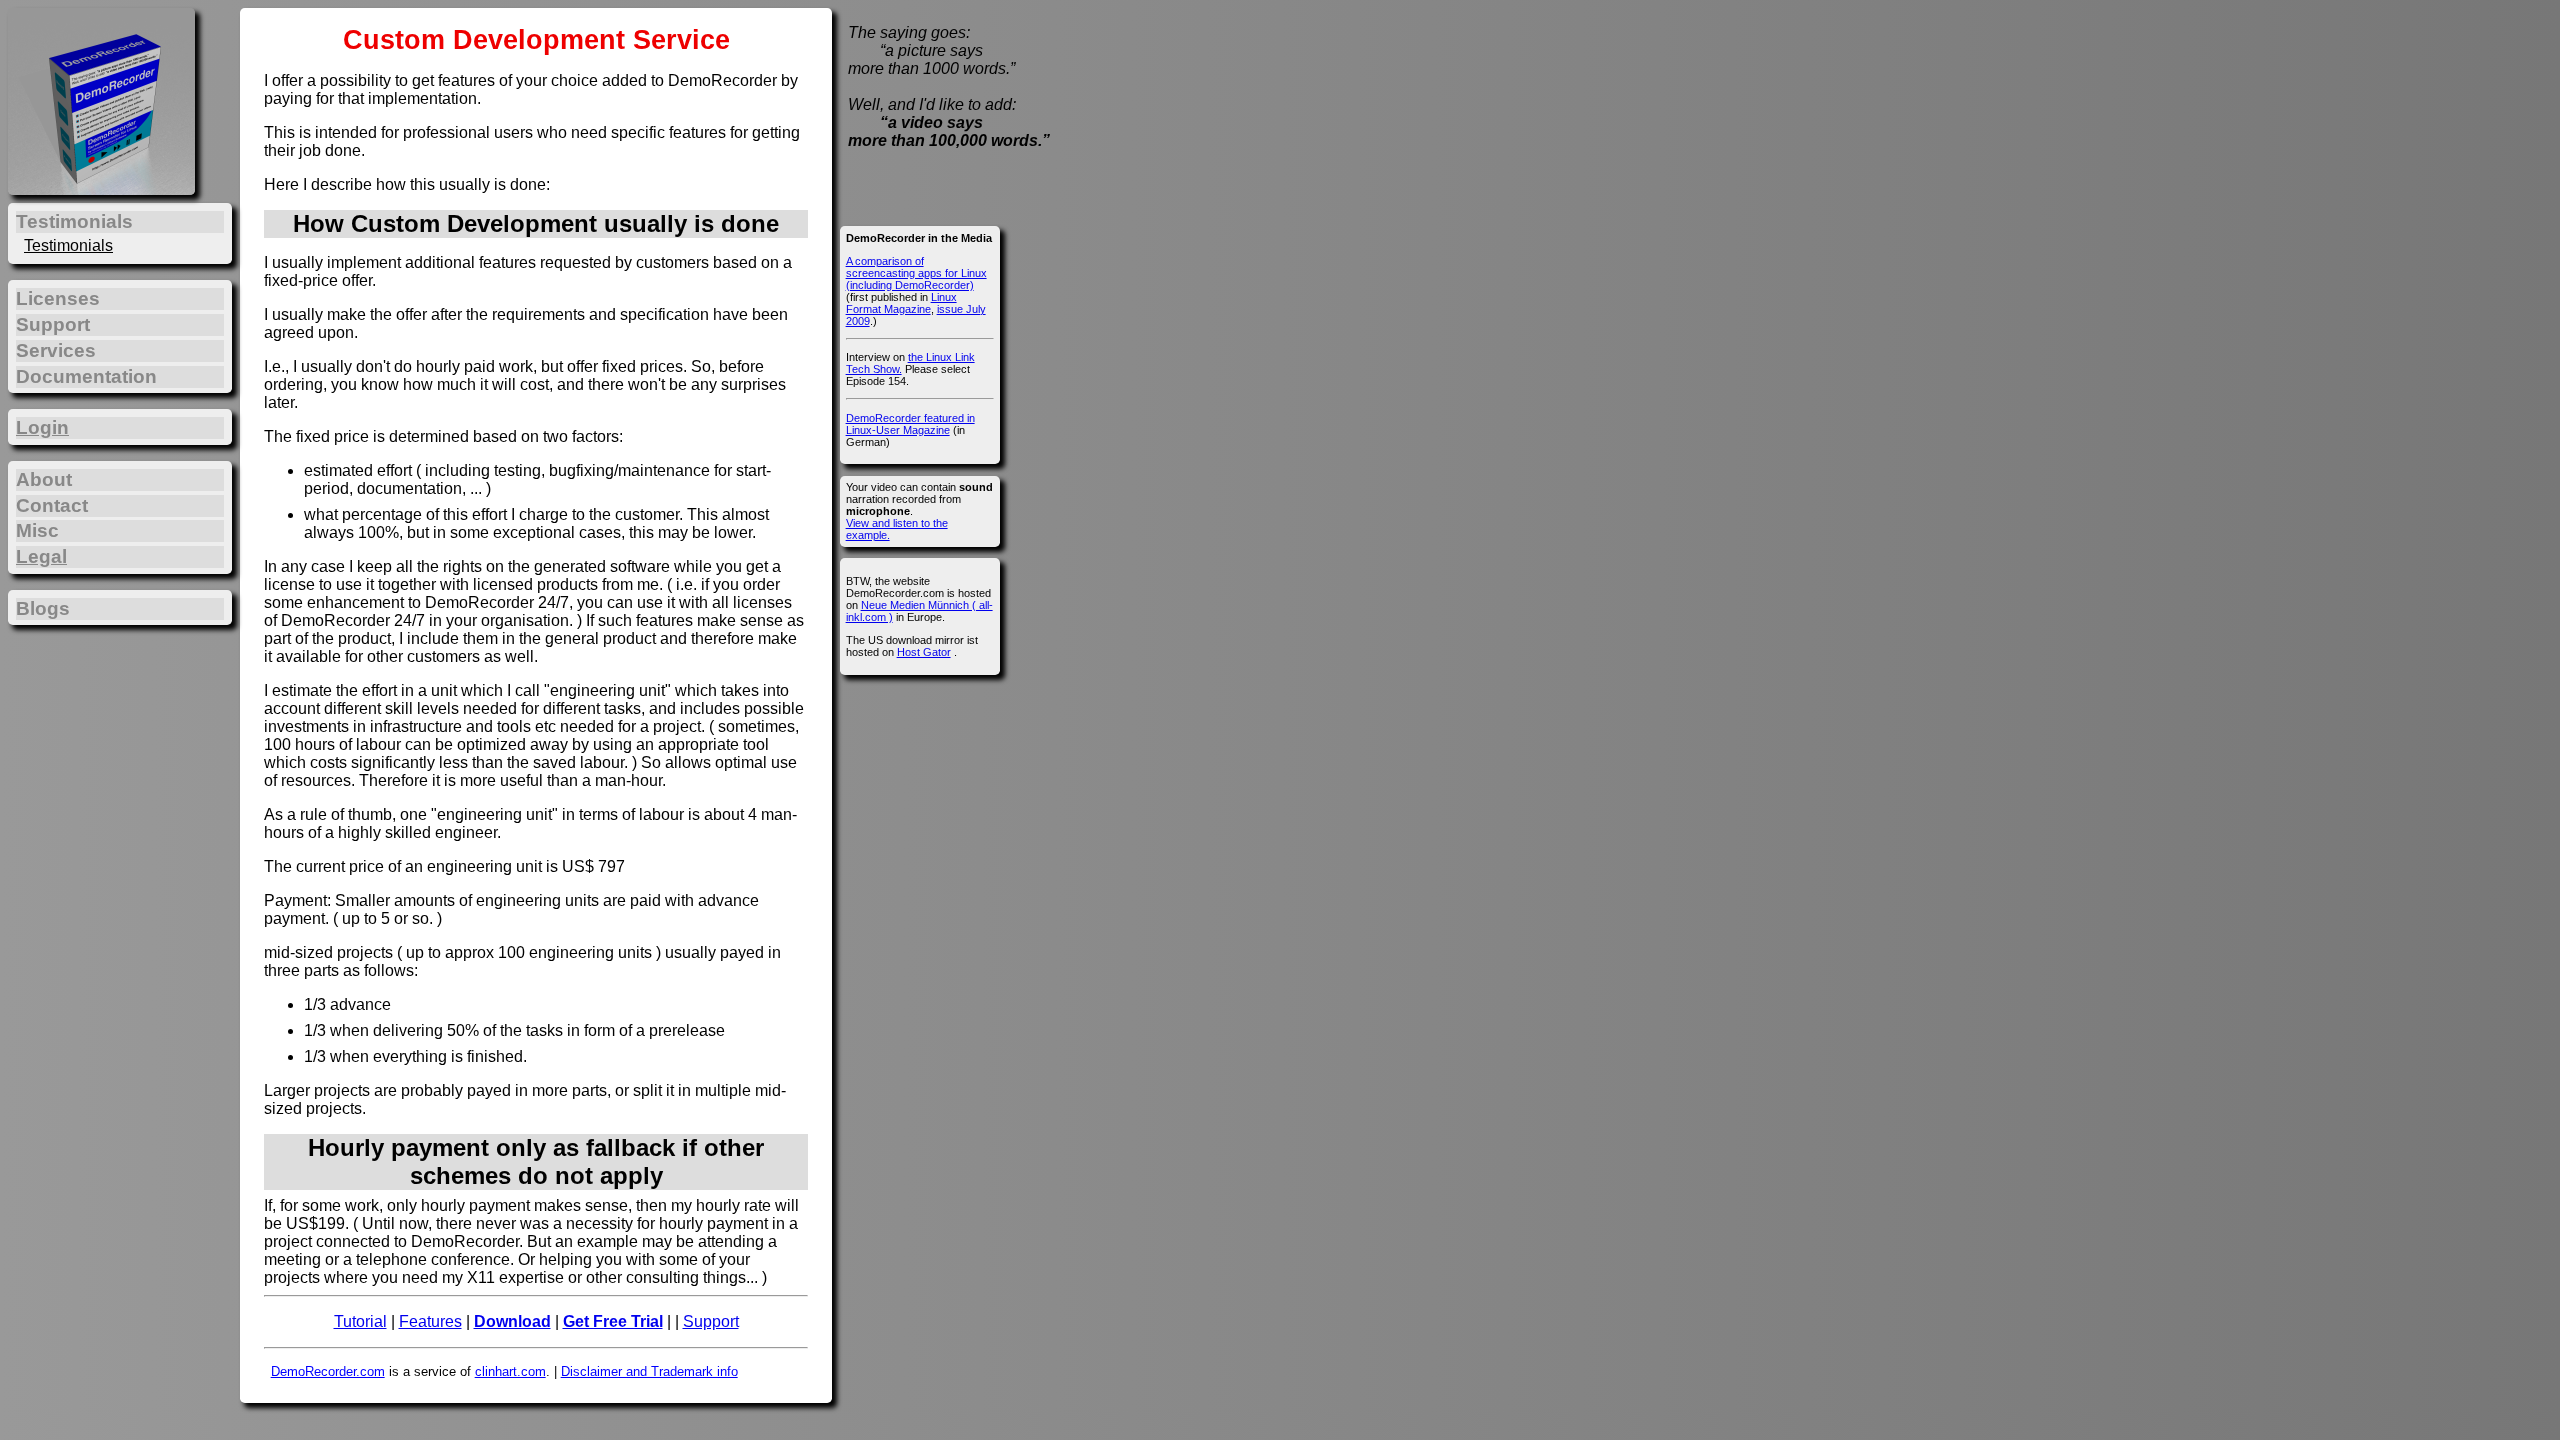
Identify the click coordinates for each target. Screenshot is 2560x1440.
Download (512, 1321)
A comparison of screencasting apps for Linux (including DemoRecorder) (916, 273)
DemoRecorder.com (328, 1371)
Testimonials (68, 245)
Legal (41, 556)
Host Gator (924, 652)
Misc (37, 530)
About (44, 479)
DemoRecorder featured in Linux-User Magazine (910, 424)
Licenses (58, 298)
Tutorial (360, 1321)
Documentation (86, 376)
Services (56, 350)
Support (711, 1321)
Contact (52, 505)
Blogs (43, 608)
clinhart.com (510, 1371)
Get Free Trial (613, 1321)
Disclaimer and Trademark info (649, 1371)
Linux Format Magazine (901, 303)
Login (42, 427)
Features (430, 1321)
